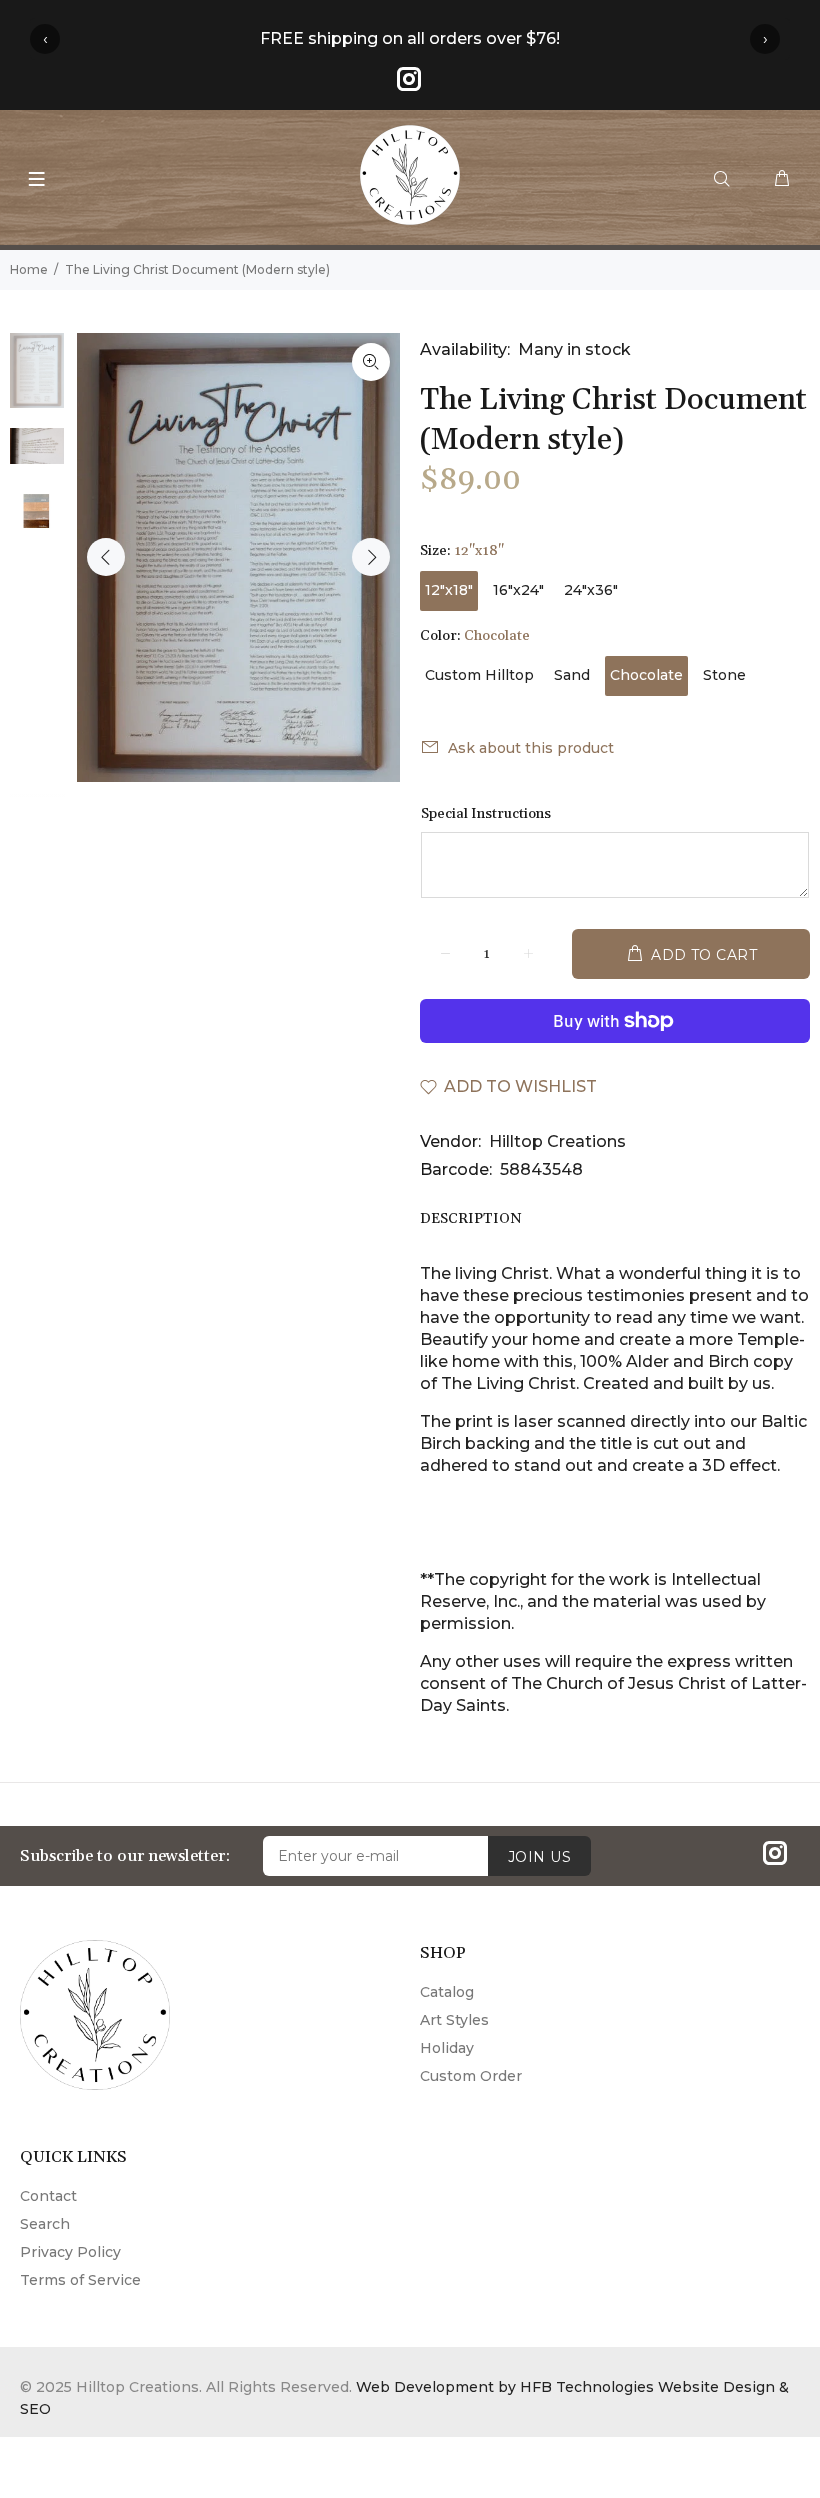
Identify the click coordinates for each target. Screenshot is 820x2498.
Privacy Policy (70, 2252)
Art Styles (454, 2020)
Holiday (447, 2048)
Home (29, 269)
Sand (572, 675)
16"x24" (518, 590)
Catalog (447, 1992)
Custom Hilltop (479, 675)
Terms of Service (80, 2280)
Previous (106, 557)
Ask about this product (531, 748)
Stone (724, 675)
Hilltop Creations (557, 1141)
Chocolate (646, 675)
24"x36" (591, 590)
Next (371, 557)
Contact (48, 2196)
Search (45, 2224)
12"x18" (449, 590)
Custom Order (471, 2076)
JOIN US (539, 1857)
